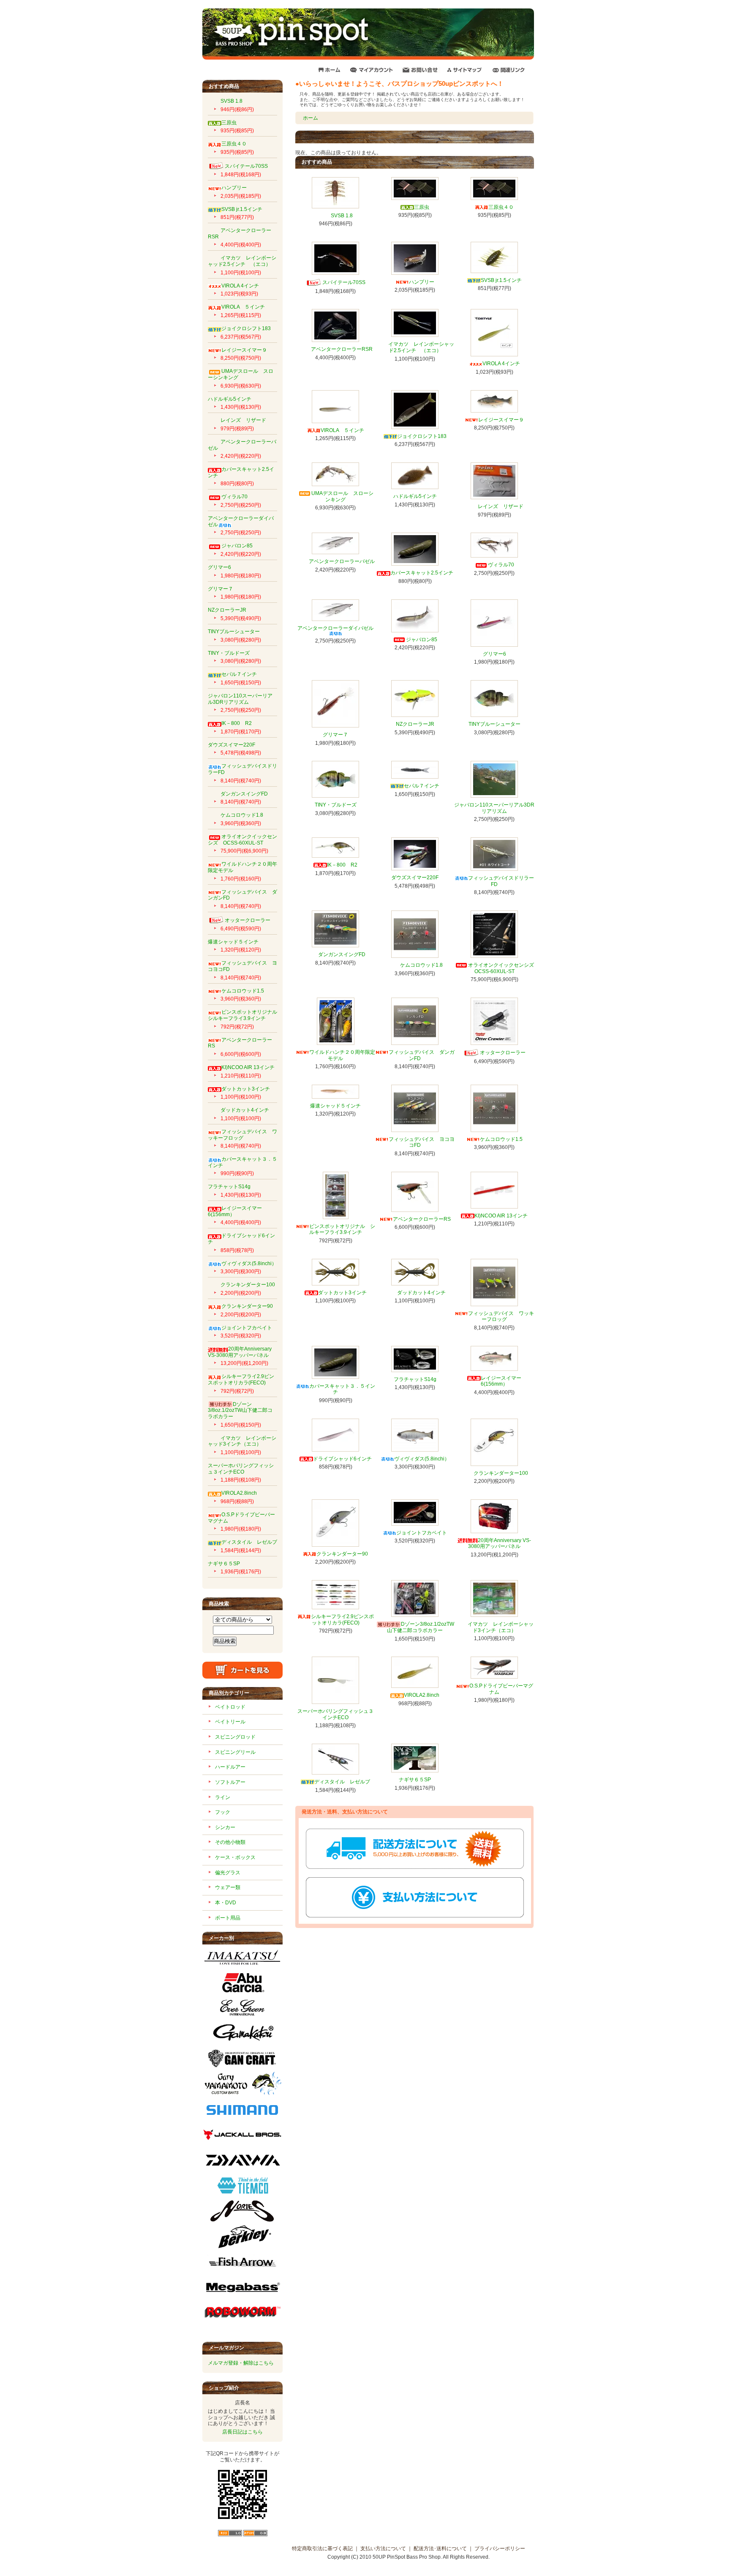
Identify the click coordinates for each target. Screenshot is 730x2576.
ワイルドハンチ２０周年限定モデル (342, 1055)
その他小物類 (230, 1842)
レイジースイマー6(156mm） (501, 1381)
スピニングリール (235, 1752)
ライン (223, 1797)
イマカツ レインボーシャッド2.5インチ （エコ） (242, 261)
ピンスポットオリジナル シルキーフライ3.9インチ (245, 1015)
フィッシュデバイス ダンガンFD (242, 895)
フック (223, 1812)
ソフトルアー (230, 1782)
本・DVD (226, 1903)
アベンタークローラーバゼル (342, 561)
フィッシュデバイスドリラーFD (501, 881)
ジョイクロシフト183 (246, 328)
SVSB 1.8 (232, 101)
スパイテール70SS (246, 166)
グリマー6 (219, 567)
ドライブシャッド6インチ (342, 1459)
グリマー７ (221, 589)
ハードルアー (230, 1767)
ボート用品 (228, 1918)
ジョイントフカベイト (247, 1328)
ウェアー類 (228, 1887)
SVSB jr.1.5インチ (242, 209)
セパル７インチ (239, 674)
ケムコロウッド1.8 (242, 815)
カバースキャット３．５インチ (342, 1389)
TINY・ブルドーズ (229, 653)
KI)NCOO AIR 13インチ (248, 1067)
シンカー (225, 1827)
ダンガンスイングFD (244, 794)
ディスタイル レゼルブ (249, 1542)
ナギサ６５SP (224, 1564)
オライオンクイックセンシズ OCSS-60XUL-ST (242, 840)
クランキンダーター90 (247, 1306)
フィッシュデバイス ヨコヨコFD (422, 1142)
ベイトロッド (230, 1707)
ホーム (311, 118)
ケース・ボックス (235, 1857)
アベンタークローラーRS (240, 1043)
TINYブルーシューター (234, 632)
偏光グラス (228, 1873)
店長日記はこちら (242, 2432)
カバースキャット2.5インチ (422, 573)
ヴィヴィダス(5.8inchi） (249, 1263)
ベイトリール (230, 1722)
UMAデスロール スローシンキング (342, 496)
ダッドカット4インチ (245, 1110)
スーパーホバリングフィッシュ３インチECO (241, 1469)
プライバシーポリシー (500, 2549)
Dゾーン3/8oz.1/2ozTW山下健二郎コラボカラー (240, 1410)
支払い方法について (383, 2549)
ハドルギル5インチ (230, 399)
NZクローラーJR (227, 610)
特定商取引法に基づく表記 (322, 2549)
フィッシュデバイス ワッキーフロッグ (242, 1135)
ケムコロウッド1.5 (243, 991)
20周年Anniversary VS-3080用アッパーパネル (240, 1352)
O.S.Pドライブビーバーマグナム (501, 1689)
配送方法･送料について (440, 2549)
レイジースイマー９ (244, 350)
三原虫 (229, 123)
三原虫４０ (234, 144)
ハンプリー (234, 188)
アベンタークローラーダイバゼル (335, 628)
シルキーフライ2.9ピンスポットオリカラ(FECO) (241, 1380)
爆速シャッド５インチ (233, 942)
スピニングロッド (235, 1737)
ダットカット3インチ (246, 1089)
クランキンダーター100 (248, 1285)
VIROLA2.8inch (239, 1493)
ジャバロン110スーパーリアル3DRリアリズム (240, 699)
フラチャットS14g (229, 1187)
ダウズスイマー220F (232, 745)
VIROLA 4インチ (240, 286)
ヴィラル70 (234, 497)
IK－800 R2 (237, 723)
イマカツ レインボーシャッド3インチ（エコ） (242, 1441)
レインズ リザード (243, 420)
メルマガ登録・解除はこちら (241, 2363)
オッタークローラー (248, 920)
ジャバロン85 (237, 546)
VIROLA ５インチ (243, 307)
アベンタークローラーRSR (342, 349)
